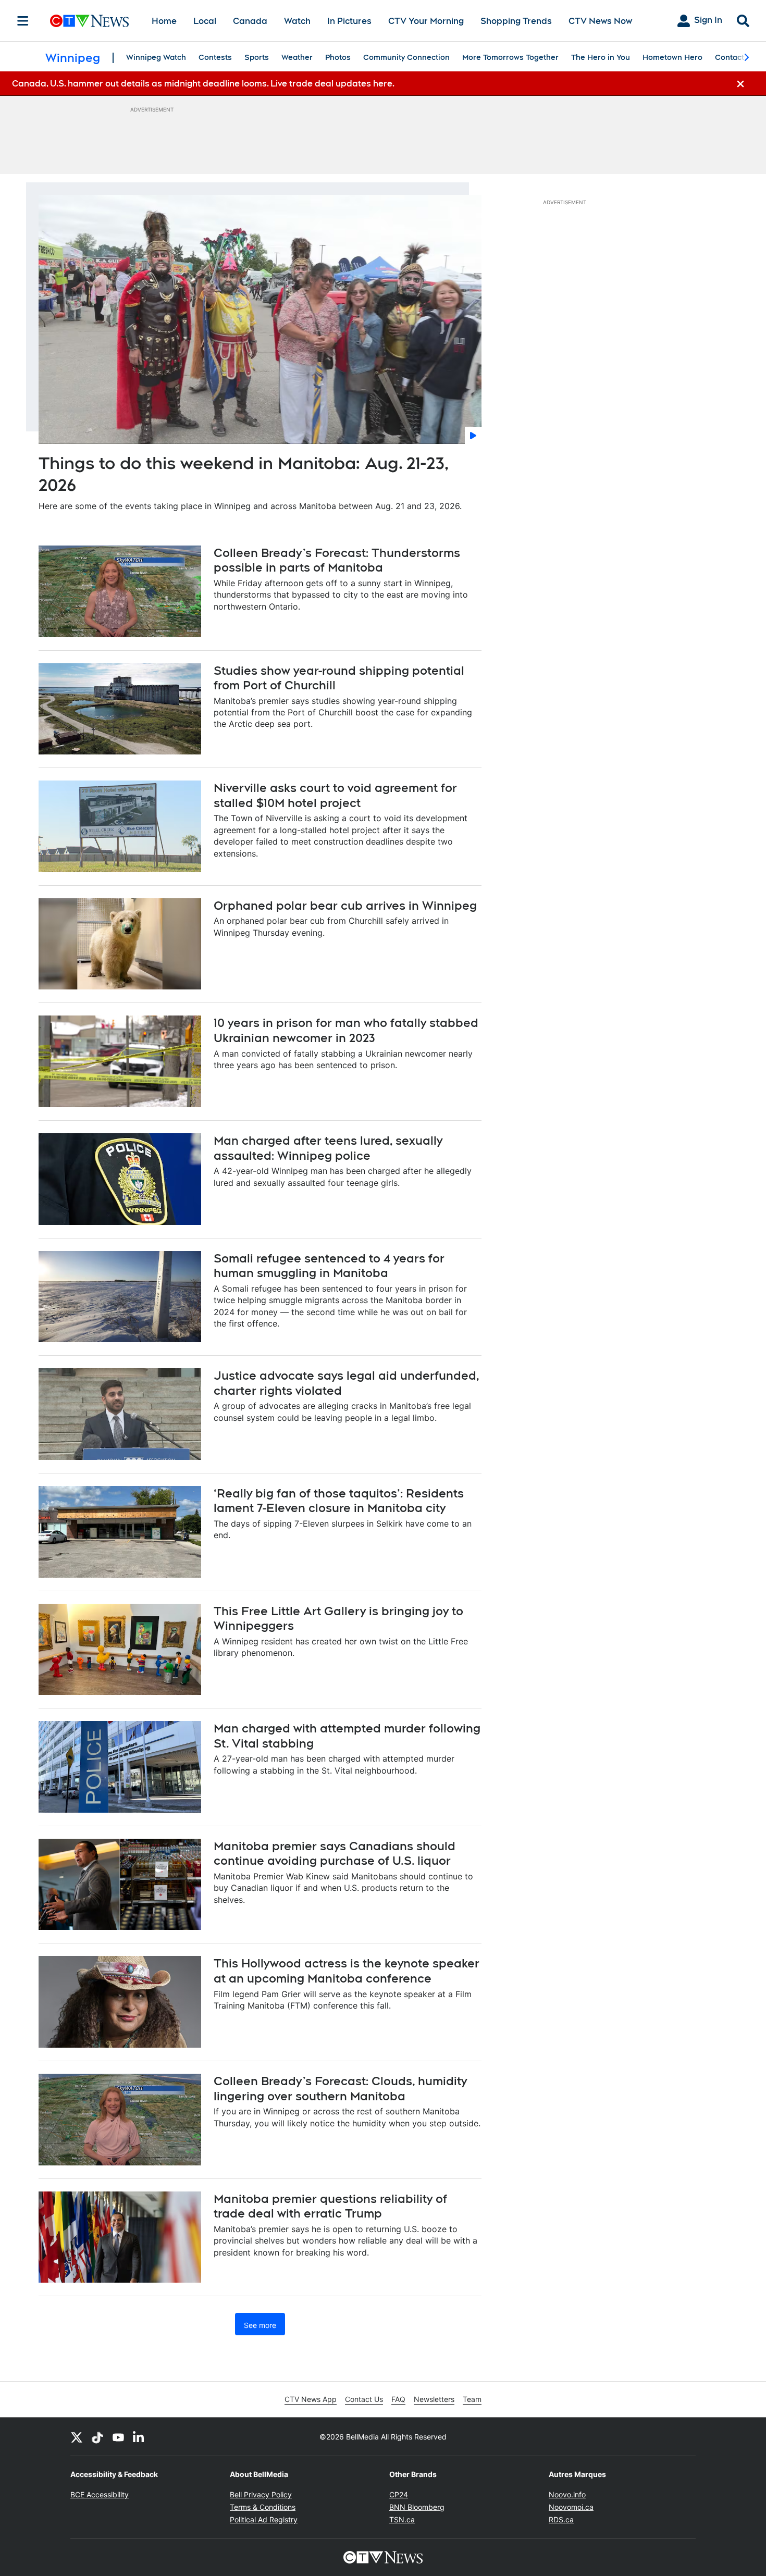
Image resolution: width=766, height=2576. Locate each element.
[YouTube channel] (118, 2437)
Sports (257, 57)
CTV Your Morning (426, 21)
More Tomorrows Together (510, 57)
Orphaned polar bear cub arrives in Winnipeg (345, 906)
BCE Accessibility (100, 2494)
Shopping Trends (516, 21)
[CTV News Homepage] (89, 21)
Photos (338, 57)
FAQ (398, 2399)
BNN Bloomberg (417, 2507)
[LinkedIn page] (139, 2437)
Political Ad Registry (264, 2519)
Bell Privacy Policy (261, 2494)
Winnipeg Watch (156, 57)
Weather (297, 57)
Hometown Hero (672, 57)
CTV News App (311, 2399)
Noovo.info (567, 2494)
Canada (250, 21)
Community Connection (406, 57)
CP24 (399, 2494)
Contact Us (364, 2399)
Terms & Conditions (263, 2507)
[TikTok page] (97, 2437)
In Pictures (349, 21)
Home (164, 21)
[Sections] (23, 21)
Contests (215, 57)
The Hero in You (601, 57)
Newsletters (434, 2399)
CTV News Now (600, 21)
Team (472, 2399)
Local (205, 21)
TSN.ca (402, 2519)
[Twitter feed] (77, 2437)
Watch (297, 21)
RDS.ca (561, 2519)
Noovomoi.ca (571, 2507)
